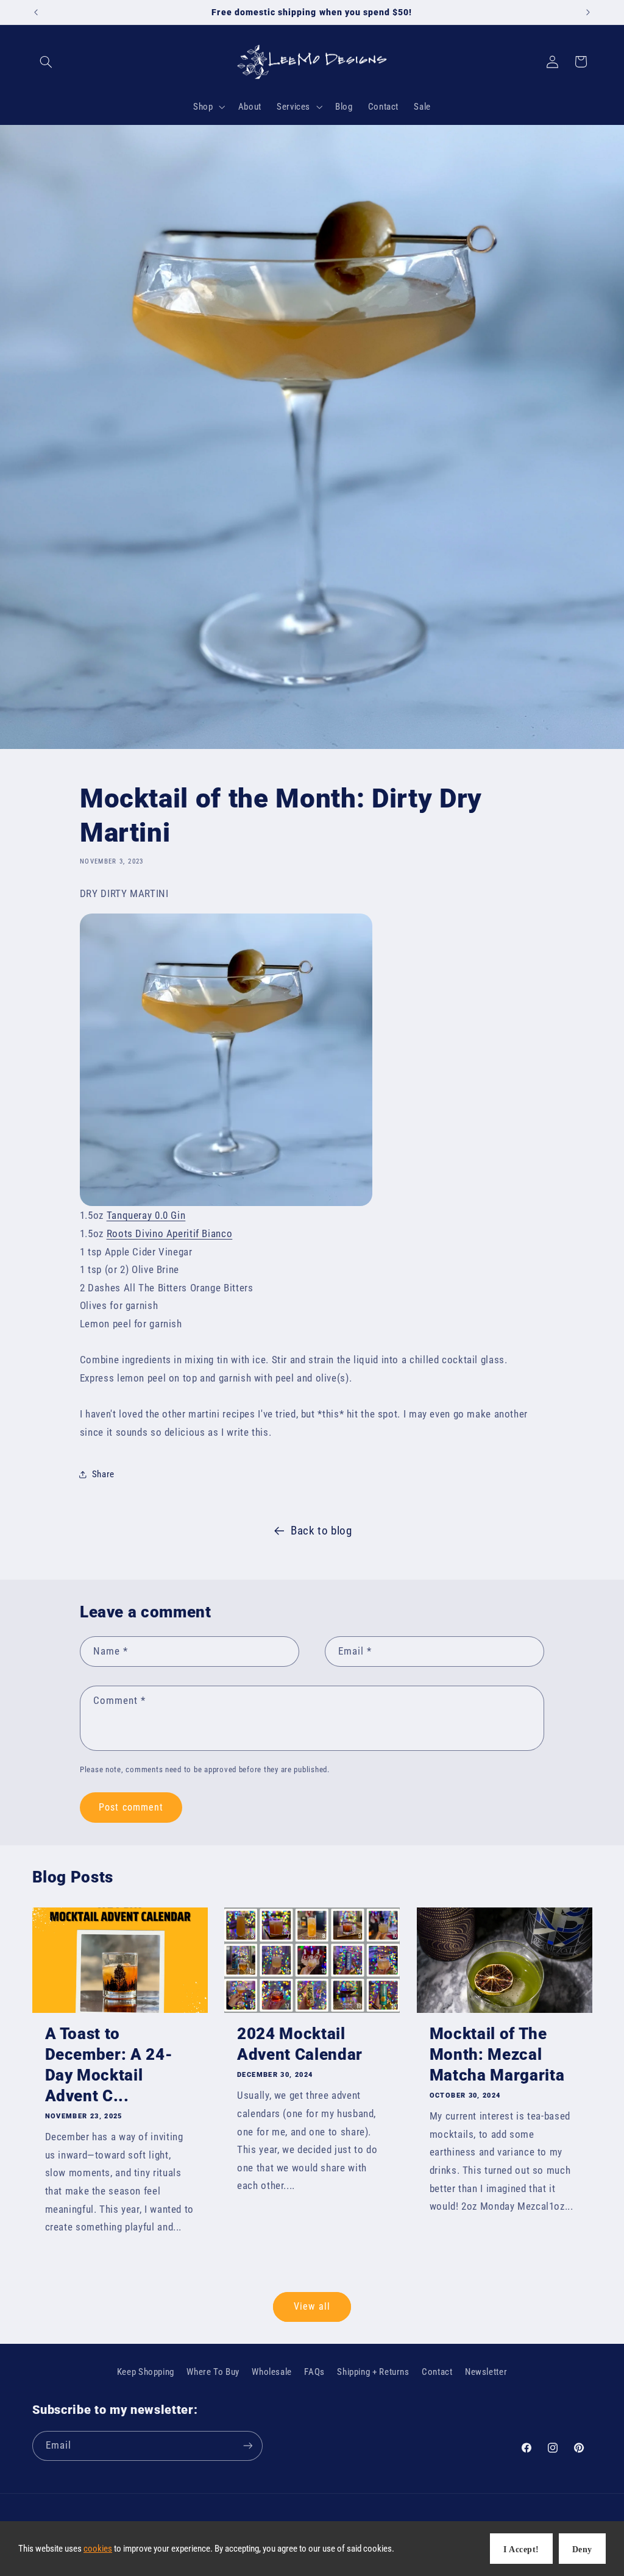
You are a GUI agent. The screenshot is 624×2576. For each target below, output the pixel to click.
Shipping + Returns (373, 2372)
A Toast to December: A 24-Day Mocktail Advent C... (109, 2065)
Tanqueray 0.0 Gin (146, 1215)
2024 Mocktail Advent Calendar (300, 2044)
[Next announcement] (588, 12)
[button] (46, 62)
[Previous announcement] (36, 12)
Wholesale (272, 2372)
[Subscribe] (247, 2446)
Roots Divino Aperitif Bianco (170, 1233)
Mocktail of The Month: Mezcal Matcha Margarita (497, 2054)
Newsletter (486, 2372)
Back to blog (321, 1531)
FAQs (314, 2372)
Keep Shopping (146, 2372)
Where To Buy (213, 2372)
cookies (98, 2549)
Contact (437, 2372)
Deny (582, 2549)
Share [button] (103, 1474)
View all (312, 2306)
